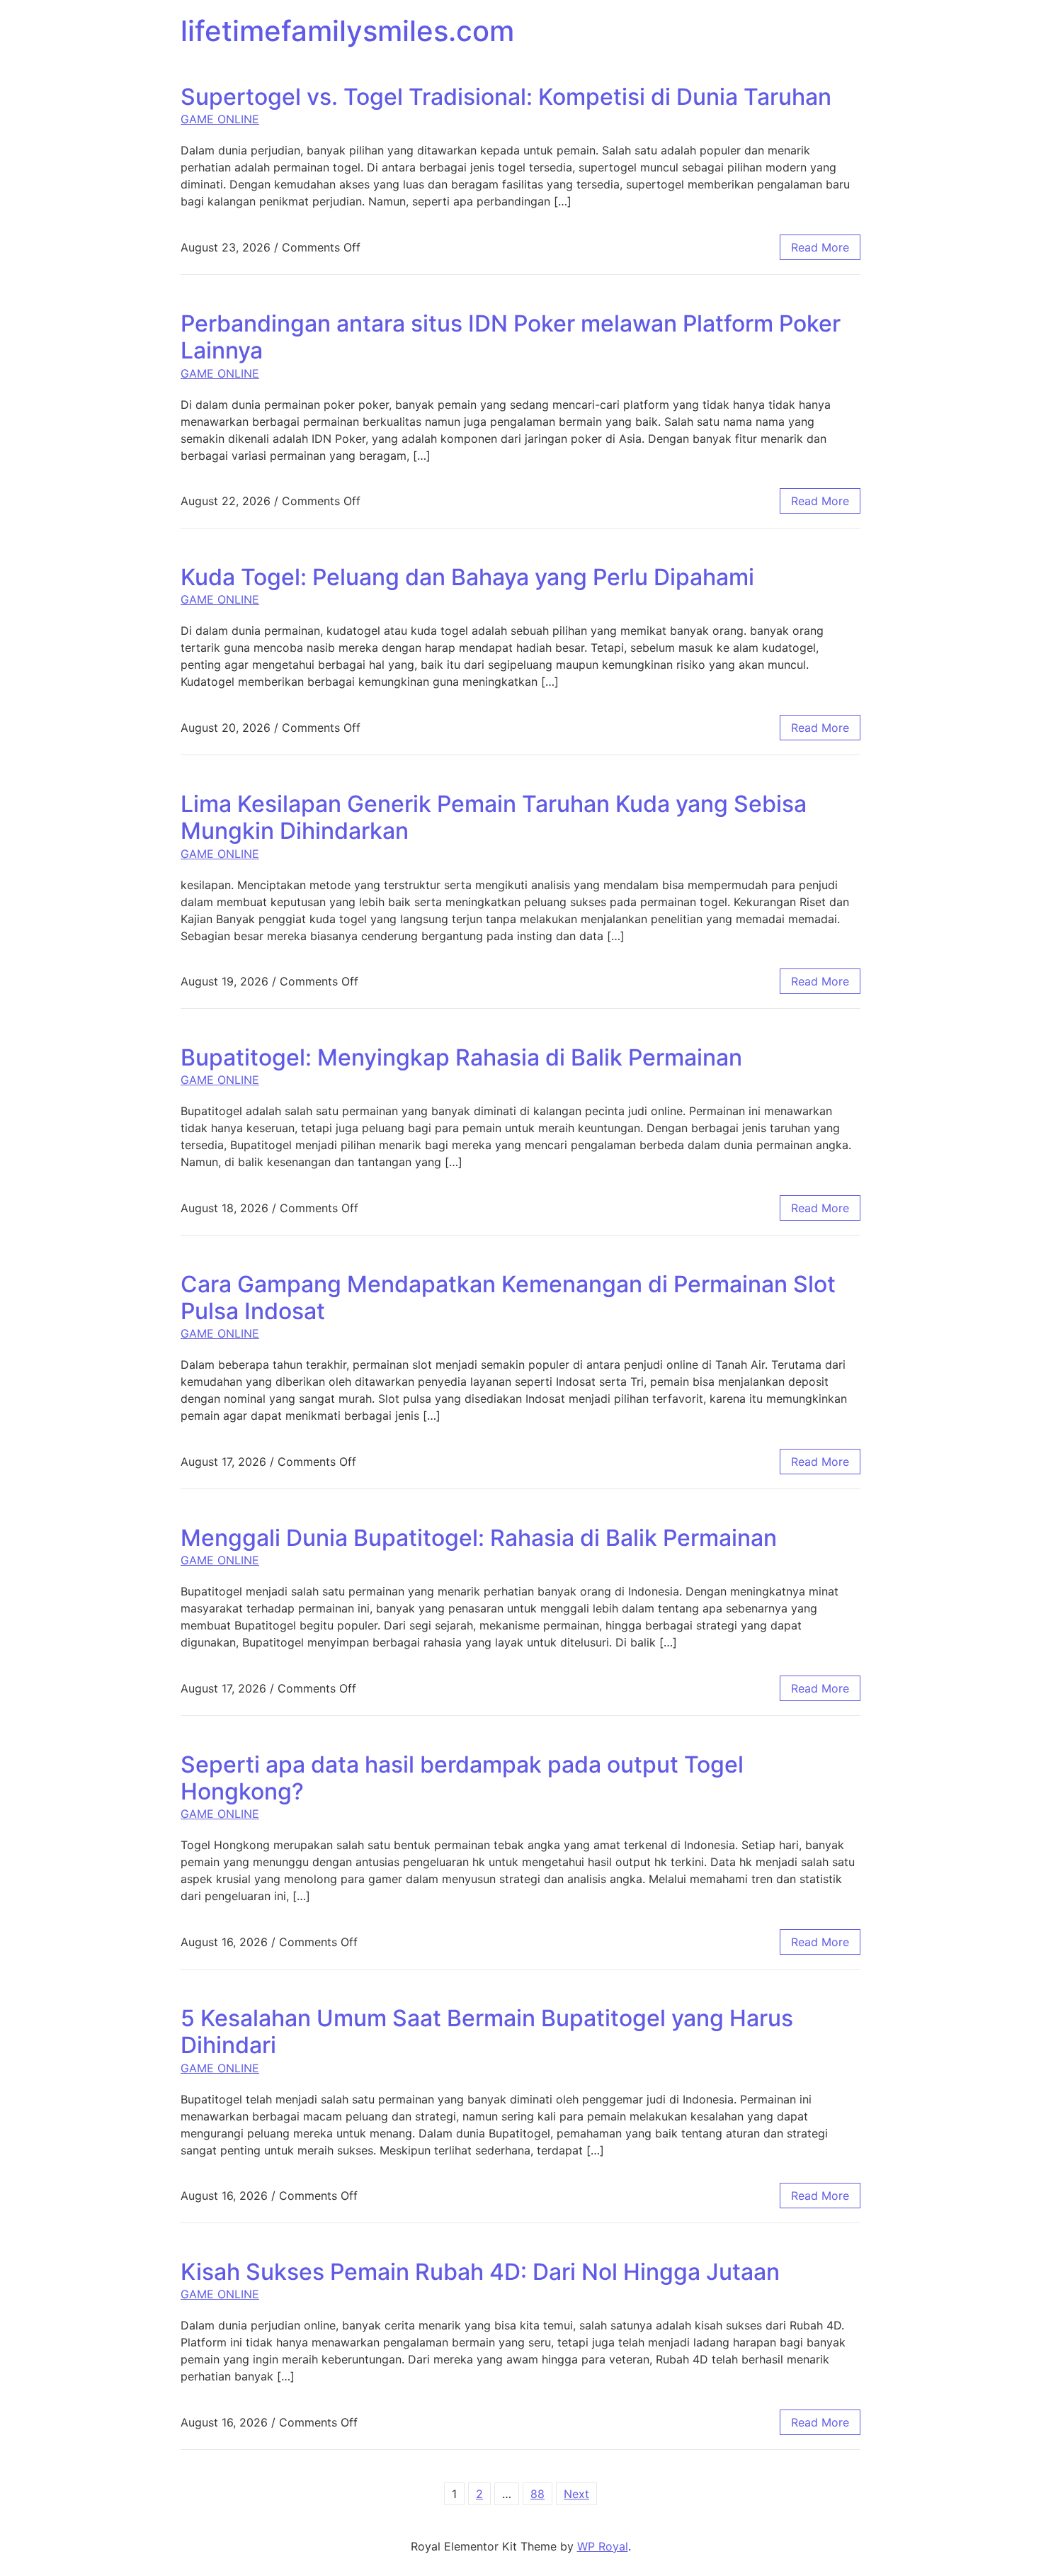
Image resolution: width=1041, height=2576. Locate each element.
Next (576, 2494)
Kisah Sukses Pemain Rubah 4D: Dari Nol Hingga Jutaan (480, 2272)
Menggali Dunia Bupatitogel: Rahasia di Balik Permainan (479, 1538)
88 (537, 2494)
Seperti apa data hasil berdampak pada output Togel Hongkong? (462, 1778)
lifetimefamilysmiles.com (347, 31)
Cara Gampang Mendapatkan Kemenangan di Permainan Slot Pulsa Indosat (508, 1298)
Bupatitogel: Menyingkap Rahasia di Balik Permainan (461, 1057)
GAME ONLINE (220, 119)
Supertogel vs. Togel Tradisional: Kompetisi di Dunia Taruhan (506, 97)
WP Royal (603, 2546)
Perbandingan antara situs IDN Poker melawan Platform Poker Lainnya (511, 337)
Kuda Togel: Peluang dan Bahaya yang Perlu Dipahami (467, 577)
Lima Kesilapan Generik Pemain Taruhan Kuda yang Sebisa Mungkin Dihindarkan (494, 817)
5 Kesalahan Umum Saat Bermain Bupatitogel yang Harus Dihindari (487, 2032)
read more (820, 247)
